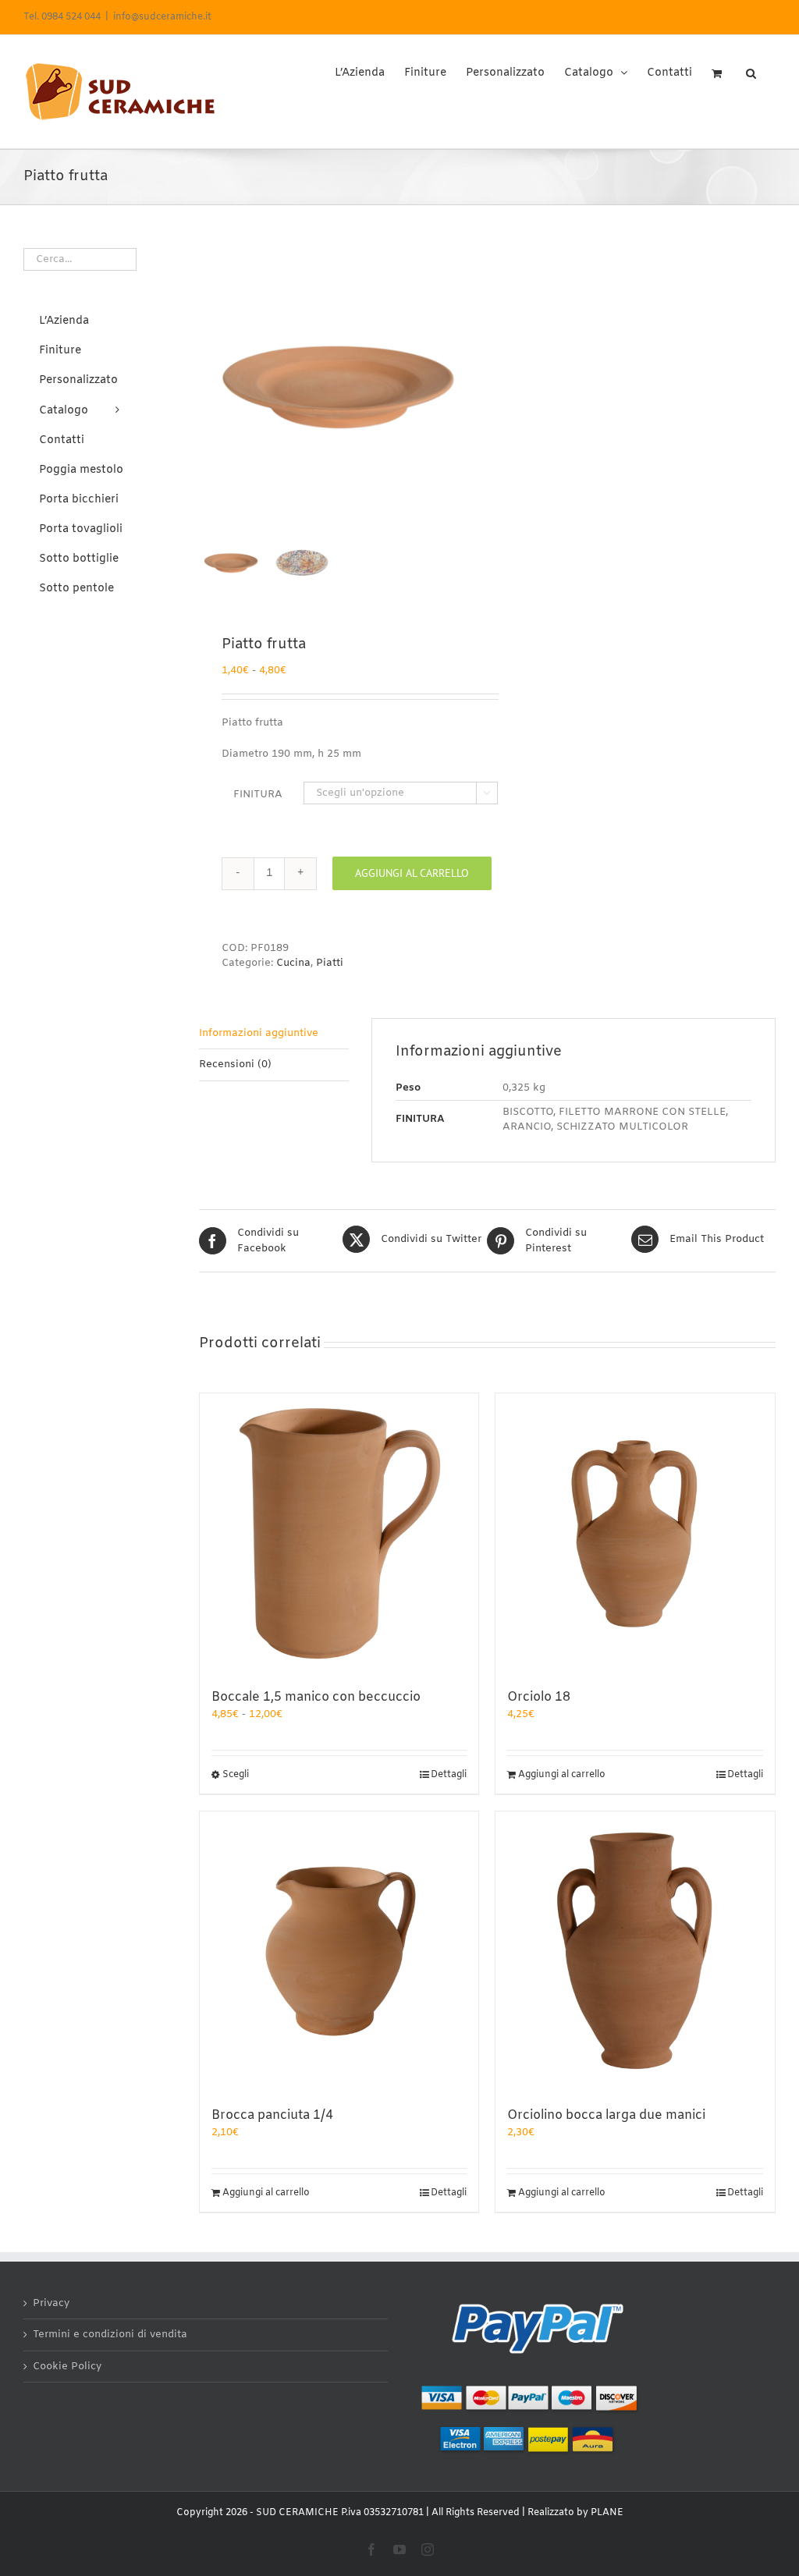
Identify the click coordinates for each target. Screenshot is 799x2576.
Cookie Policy (67, 2367)
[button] (751, 68)
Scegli (236, 1775)
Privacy (51, 2303)
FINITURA (258, 795)
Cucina (293, 963)
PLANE (607, 2513)
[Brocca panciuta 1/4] (339, 1951)
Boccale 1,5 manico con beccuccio (316, 1697)
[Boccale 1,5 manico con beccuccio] (339, 1533)
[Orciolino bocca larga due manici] (635, 1951)
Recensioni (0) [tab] (235, 1064)
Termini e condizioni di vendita (110, 2335)
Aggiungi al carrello (412, 873)
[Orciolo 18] (635, 1533)
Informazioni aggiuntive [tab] (259, 1033)
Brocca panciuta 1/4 (272, 2115)
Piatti (330, 963)
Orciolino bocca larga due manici (606, 2115)
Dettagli (449, 1775)
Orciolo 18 (539, 1697)
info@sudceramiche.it (162, 17)
